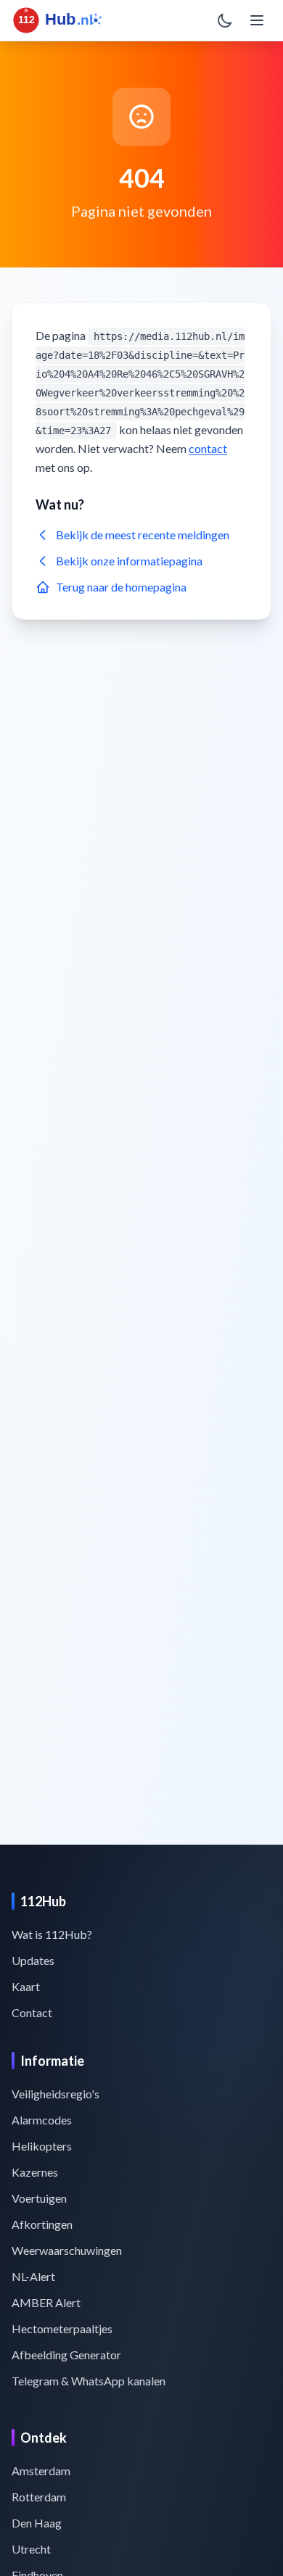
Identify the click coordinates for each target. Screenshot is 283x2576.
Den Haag (37, 2523)
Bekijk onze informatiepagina (129, 561)
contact (208, 448)
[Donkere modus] (225, 20)
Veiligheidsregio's (56, 2094)
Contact (32, 2012)
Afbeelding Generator (66, 2355)
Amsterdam (41, 2471)
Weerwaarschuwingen (67, 2250)
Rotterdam (39, 2497)
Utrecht (31, 2549)
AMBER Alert (46, 2302)
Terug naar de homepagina (121, 587)
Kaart (26, 1986)
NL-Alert (33, 2276)
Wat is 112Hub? (52, 1934)
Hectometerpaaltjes (62, 2328)
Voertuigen (39, 2198)
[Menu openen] (257, 20)
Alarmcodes (42, 2120)
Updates (33, 1960)
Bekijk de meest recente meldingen (143, 535)
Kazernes (35, 2172)
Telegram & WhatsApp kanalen (89, 2381)
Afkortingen (42, 2224)
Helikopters (42, 2146)
